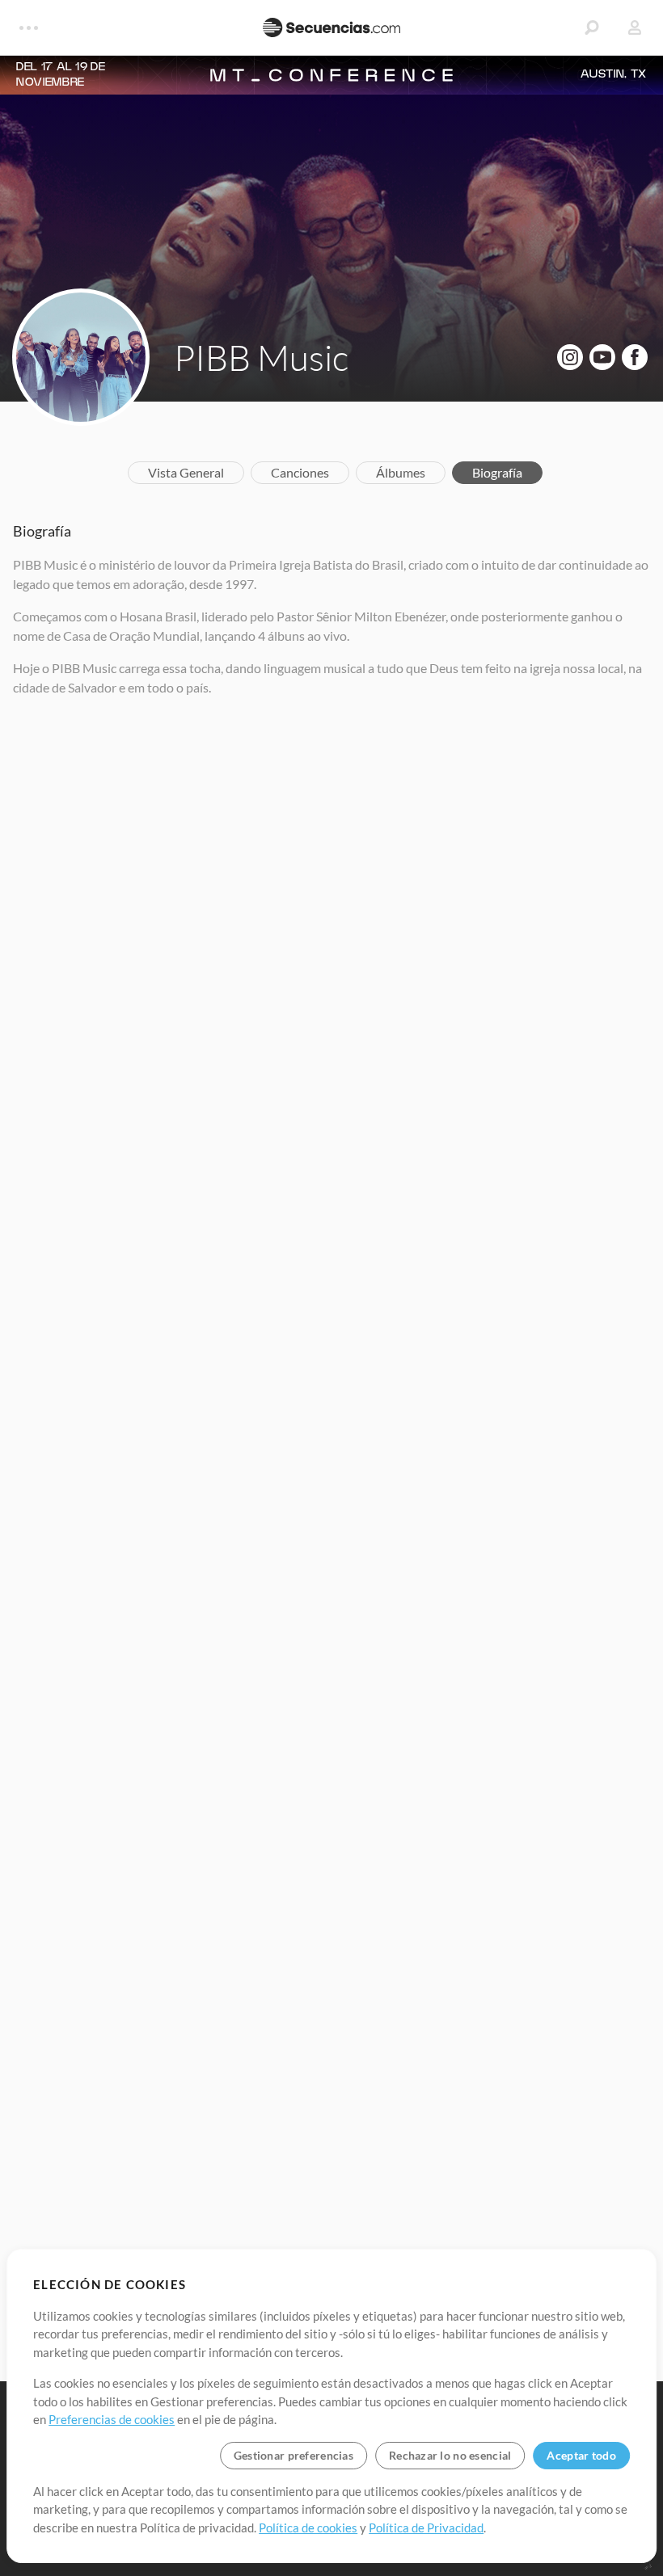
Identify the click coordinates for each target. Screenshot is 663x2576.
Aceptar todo (581, 2455)
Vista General (186, 472)
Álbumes (401, 472)
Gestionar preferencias (293, 2455)
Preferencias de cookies (112, 2419)
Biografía (497, 472)
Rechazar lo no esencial (450, 2455)
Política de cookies (308, 2528)
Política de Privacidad (426, 2528)
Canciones (300, 472)
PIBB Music (261, 357)
